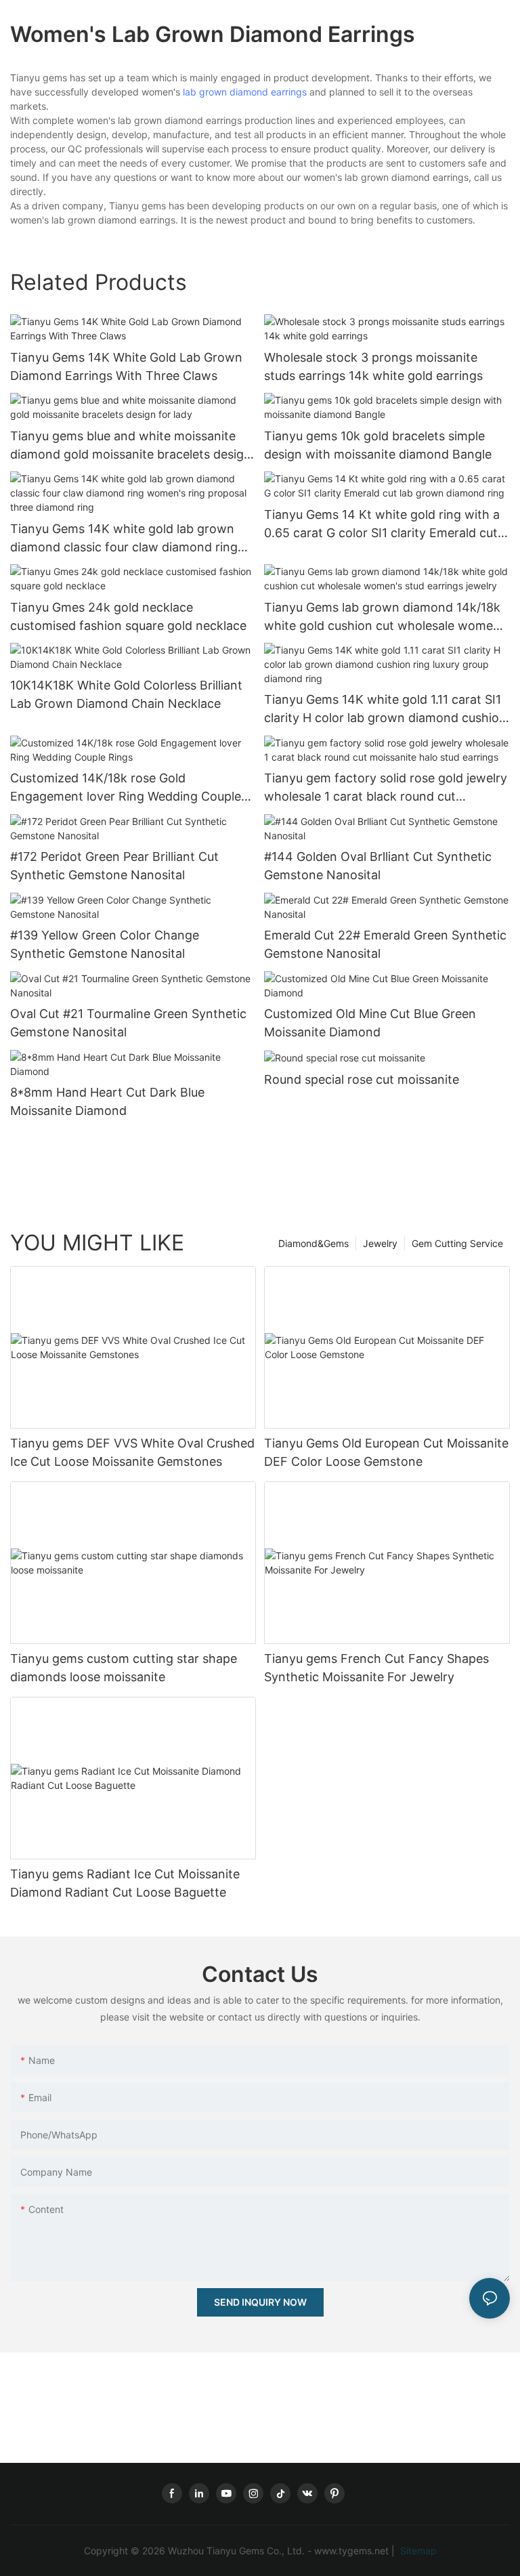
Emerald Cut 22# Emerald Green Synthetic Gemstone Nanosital (385, 944)
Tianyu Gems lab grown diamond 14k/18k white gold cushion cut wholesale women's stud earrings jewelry (387, 617)
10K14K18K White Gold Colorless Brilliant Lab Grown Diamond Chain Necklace (126, 694)
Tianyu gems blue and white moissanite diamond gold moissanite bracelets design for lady (131, 446)
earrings (289, 92)
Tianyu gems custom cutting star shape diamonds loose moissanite (124, 1668)
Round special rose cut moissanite (362, 1079)
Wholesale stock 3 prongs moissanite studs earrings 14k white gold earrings (373, 366)
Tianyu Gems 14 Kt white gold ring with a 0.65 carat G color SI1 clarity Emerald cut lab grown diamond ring (382, 525)
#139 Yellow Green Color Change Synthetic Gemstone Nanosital (105, 944)
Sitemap (417, 2551)
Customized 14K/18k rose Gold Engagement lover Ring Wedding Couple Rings (126, 788)
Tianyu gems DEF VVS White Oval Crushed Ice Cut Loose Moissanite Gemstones (132, 1452)
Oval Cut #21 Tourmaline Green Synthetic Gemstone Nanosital (128, 1023)
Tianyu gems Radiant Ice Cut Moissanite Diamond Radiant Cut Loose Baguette (125, 1883)
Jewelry (380, 1243)
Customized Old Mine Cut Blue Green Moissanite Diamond (370, 1023)
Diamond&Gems (313, 1243)
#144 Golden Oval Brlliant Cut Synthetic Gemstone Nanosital (378, 866)
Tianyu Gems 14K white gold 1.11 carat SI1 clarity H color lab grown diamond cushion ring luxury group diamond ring (385, 710)
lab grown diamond (225, 92)
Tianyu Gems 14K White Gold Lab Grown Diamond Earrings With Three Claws (126, 366)
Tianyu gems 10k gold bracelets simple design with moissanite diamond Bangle (378, 445)
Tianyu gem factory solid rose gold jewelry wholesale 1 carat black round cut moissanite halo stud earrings (386, 788)
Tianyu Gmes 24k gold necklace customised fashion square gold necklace (128, 616)
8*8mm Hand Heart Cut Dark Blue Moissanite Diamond (107, 1101)
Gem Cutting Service (457, 1243)
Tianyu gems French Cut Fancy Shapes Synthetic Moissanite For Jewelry (376, 1668)
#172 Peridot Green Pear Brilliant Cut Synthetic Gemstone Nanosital (114, 866)
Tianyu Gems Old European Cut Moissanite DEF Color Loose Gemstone (386, 1452)
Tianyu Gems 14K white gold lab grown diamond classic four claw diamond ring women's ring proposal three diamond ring (132, 539)
